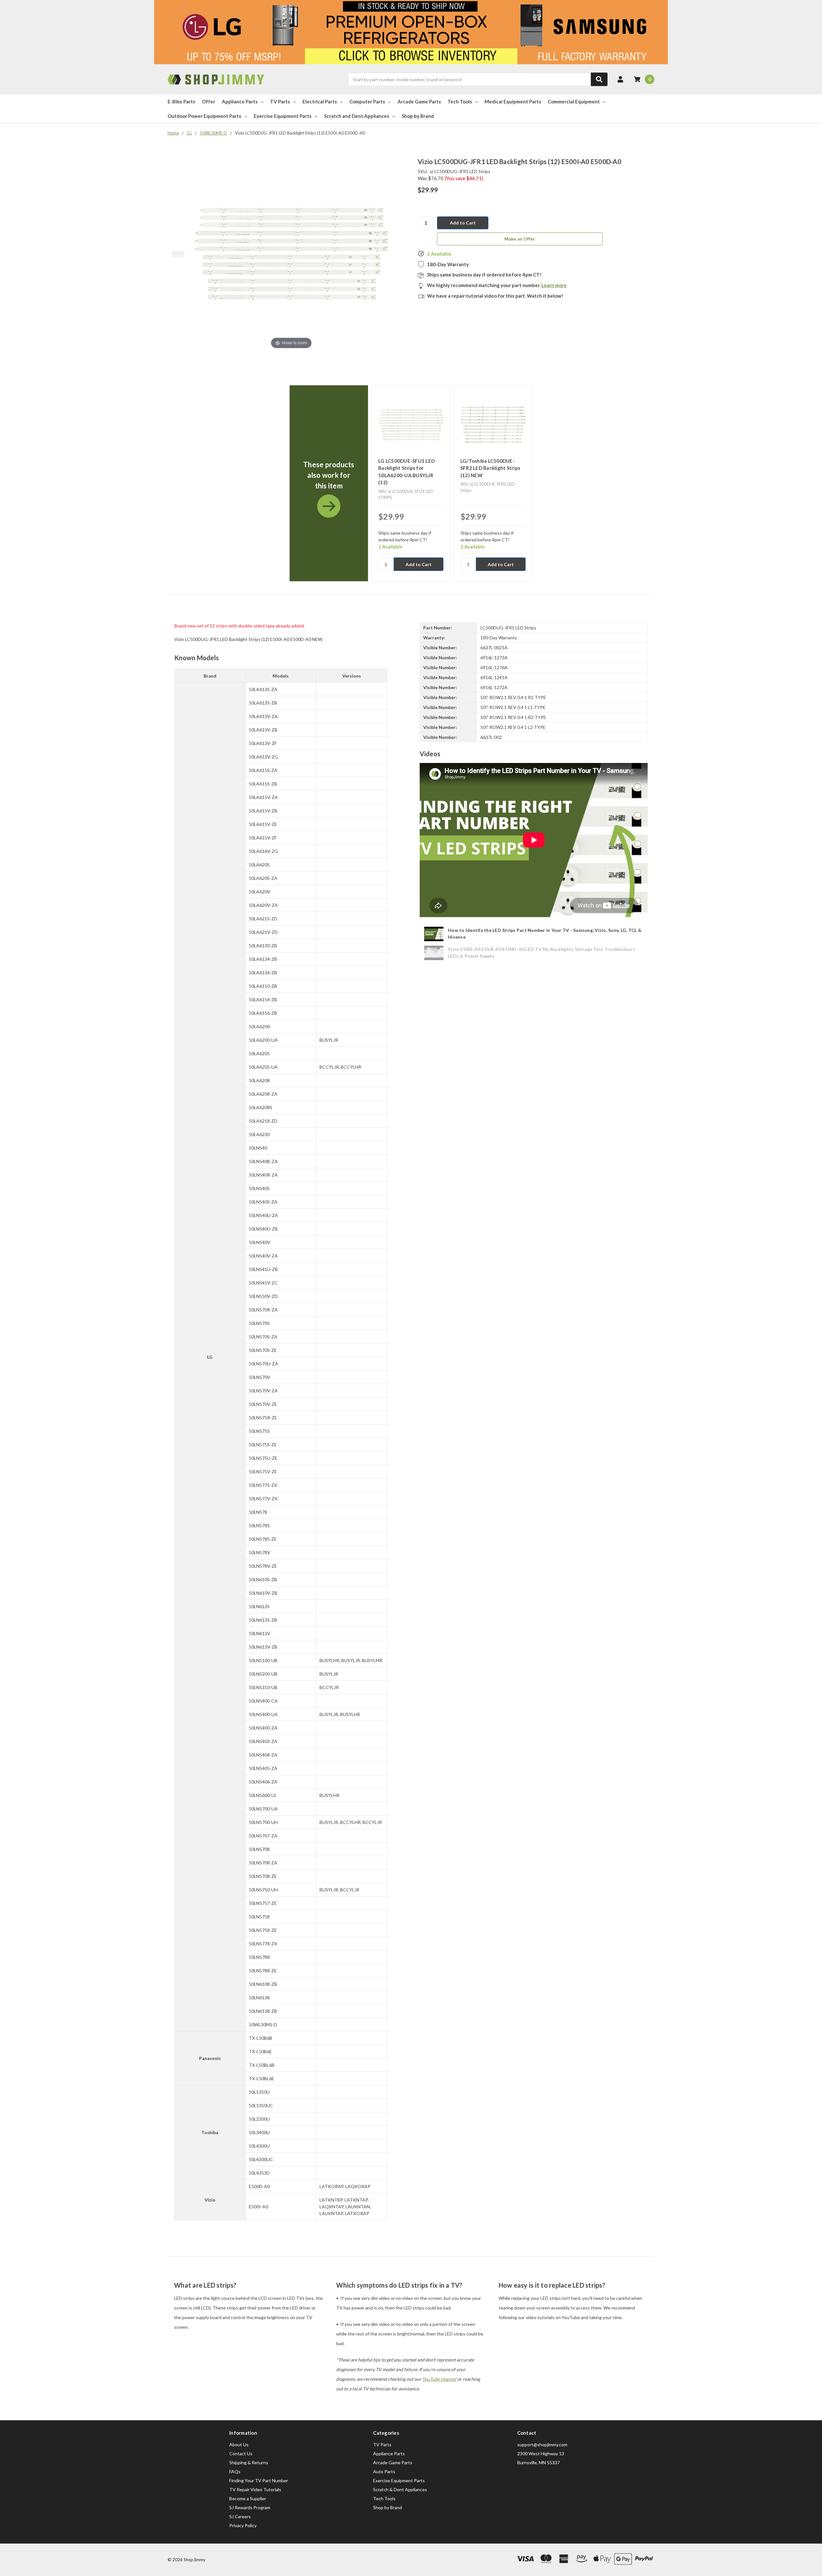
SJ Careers (240, 2516)
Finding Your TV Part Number (259, 2480)
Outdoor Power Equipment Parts (204, 116)
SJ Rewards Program (250, 2507)
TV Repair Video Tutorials (255, 2489)
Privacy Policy (243, 2525)
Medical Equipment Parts (513, 101)
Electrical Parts (320, 101)
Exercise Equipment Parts (283, 116)
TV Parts (280, 101)
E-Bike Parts (181, 101)
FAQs (235, 2471)
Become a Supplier (248, 2498)
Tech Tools (460, 101)
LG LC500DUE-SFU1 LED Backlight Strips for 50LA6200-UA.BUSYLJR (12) (407, 472)
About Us (239, 2445)
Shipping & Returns (249, 2462)
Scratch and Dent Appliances (357, 116)
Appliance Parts (240, 101)
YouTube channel (439, 2379)
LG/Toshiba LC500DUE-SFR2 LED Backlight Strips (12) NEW (490, 468)
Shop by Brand (418, 116)
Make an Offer (520, 239)
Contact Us (241, 2453)
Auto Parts (384, 2471)
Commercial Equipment (574, 101)
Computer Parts (367, 101)
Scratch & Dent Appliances (400, 2489)
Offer (209, 101)
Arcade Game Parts (419, 101)
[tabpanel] (329, 483)
